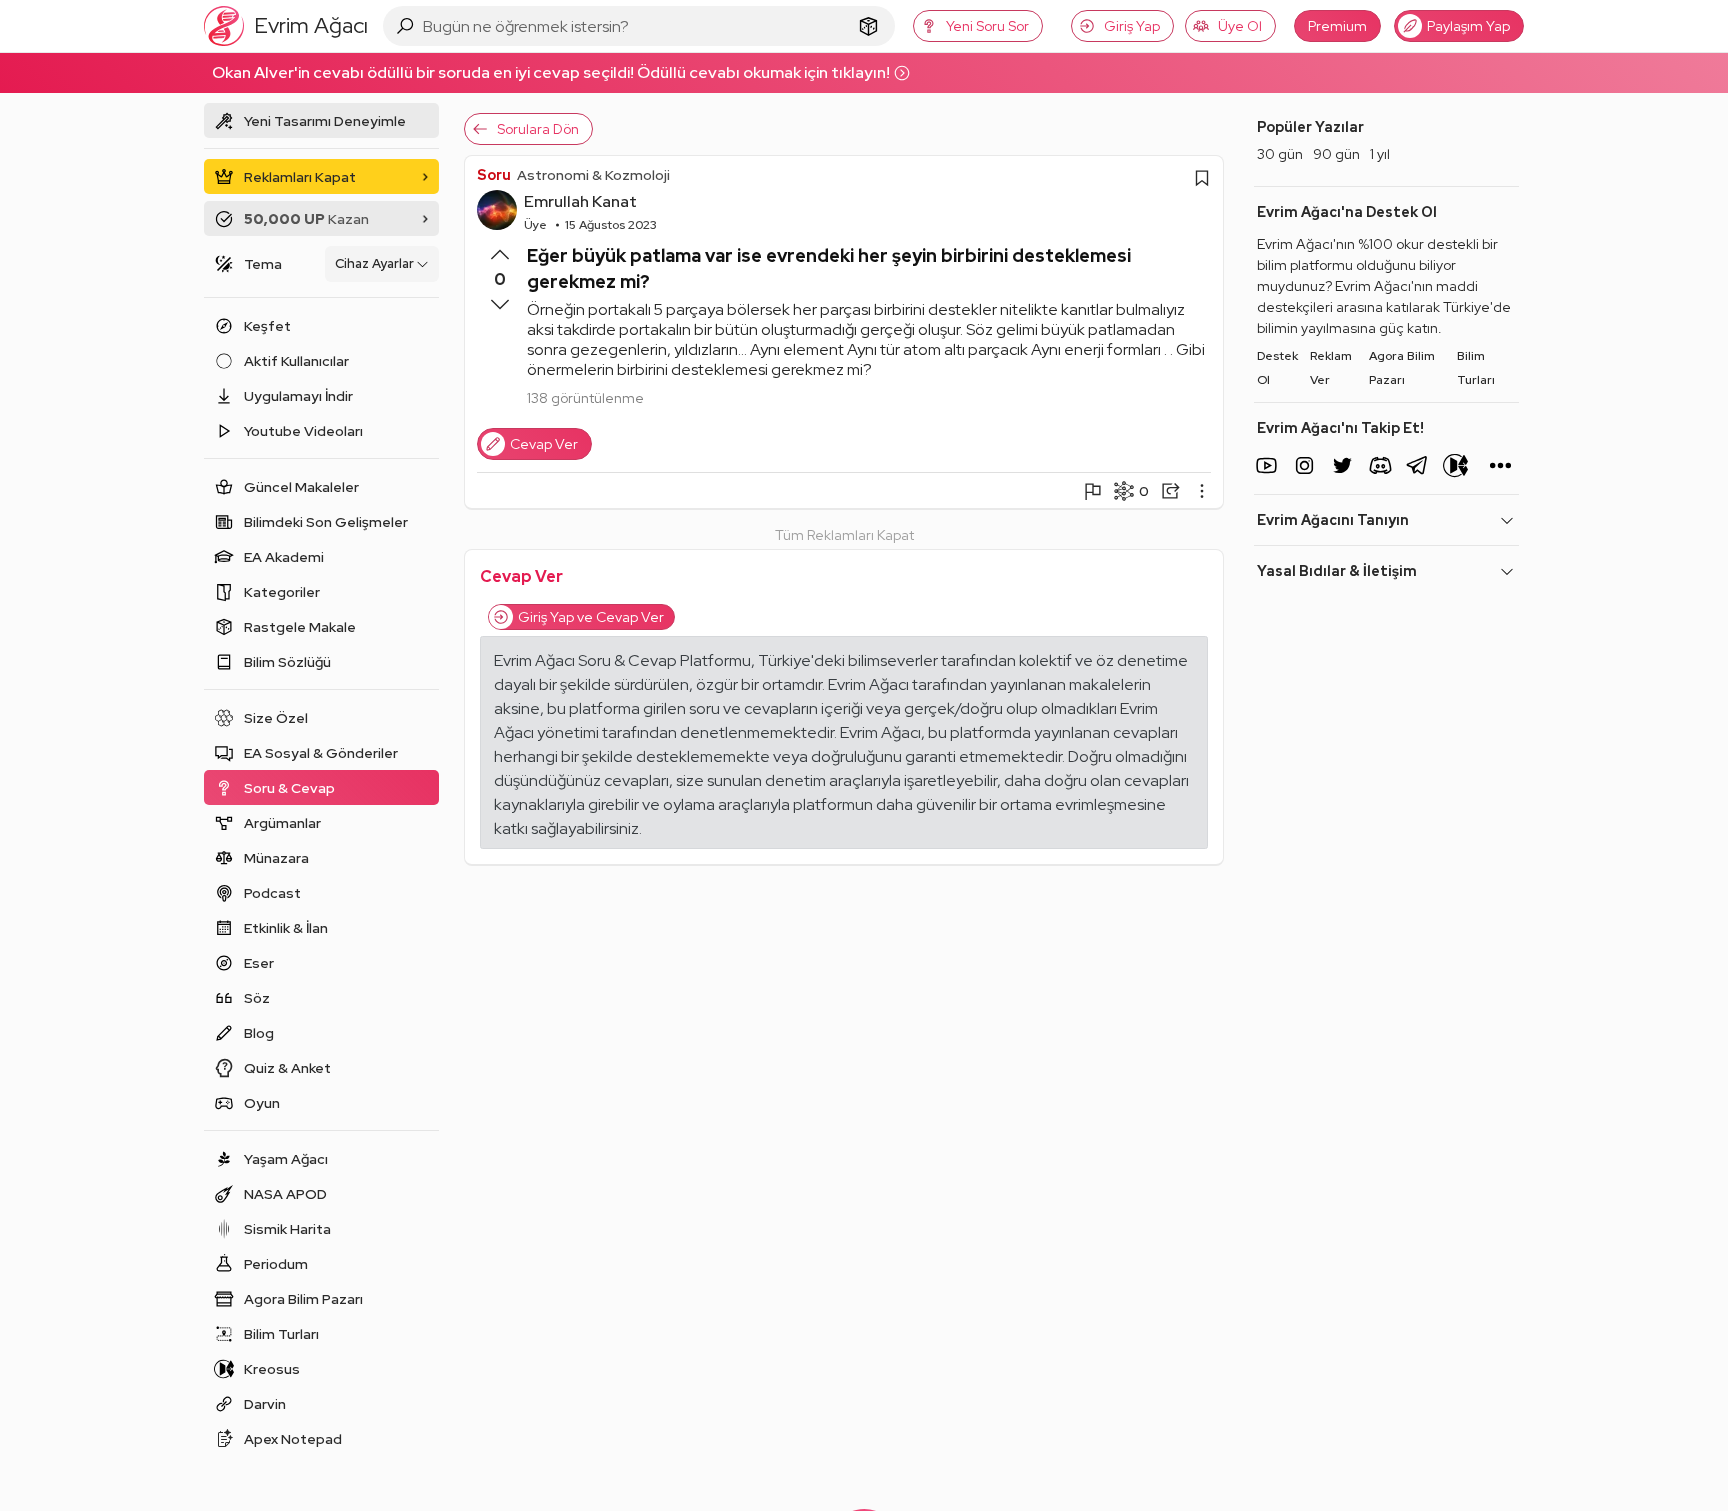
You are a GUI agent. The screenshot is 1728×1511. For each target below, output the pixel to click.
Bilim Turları (1476, 368)
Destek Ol (1277, 368)
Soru (494, 175)
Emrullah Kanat (580, 201)
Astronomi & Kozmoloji (593, 175)
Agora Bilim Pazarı (1402, 368)
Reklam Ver (1331, 368)
